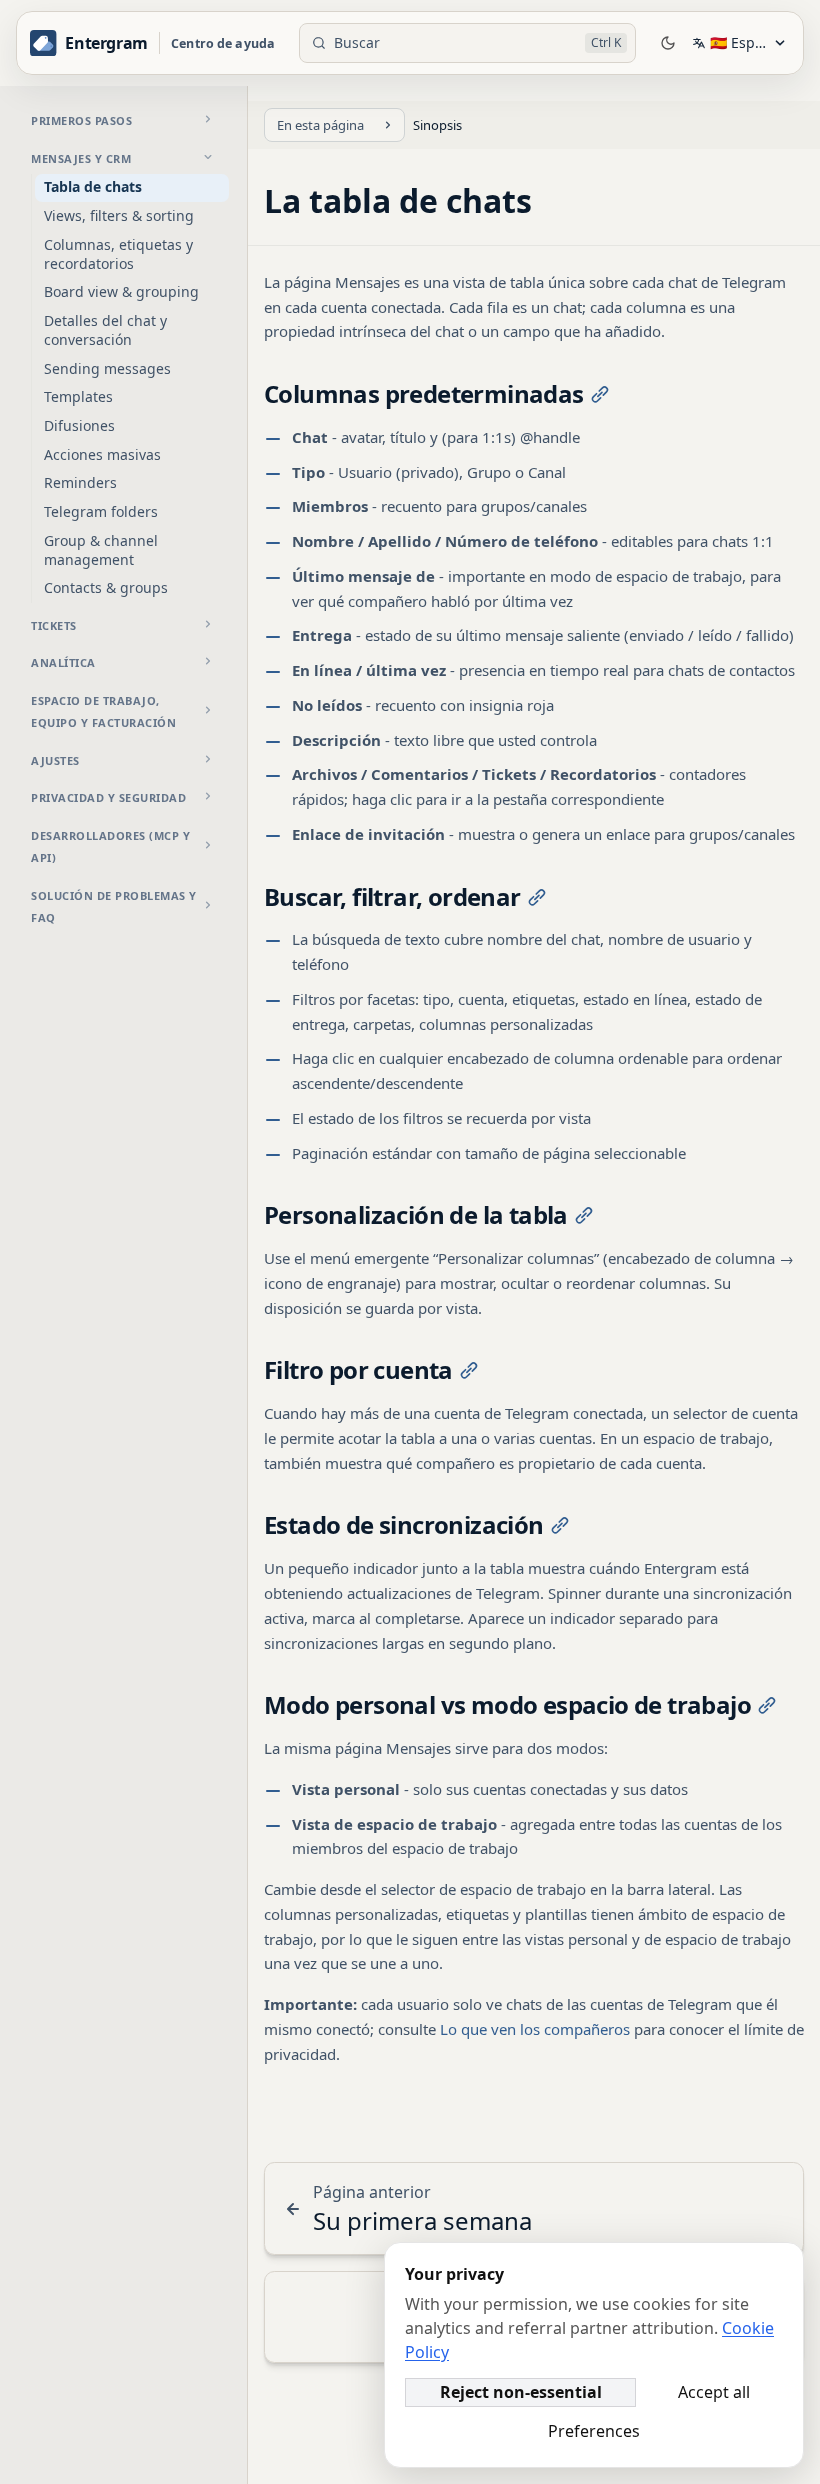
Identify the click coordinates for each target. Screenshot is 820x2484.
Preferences (594, 2431)
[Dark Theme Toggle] (668, 43)
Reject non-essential (521, 2392)
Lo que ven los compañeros (535, 2029)
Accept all (714, 2392)
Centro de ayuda (223, 43)
